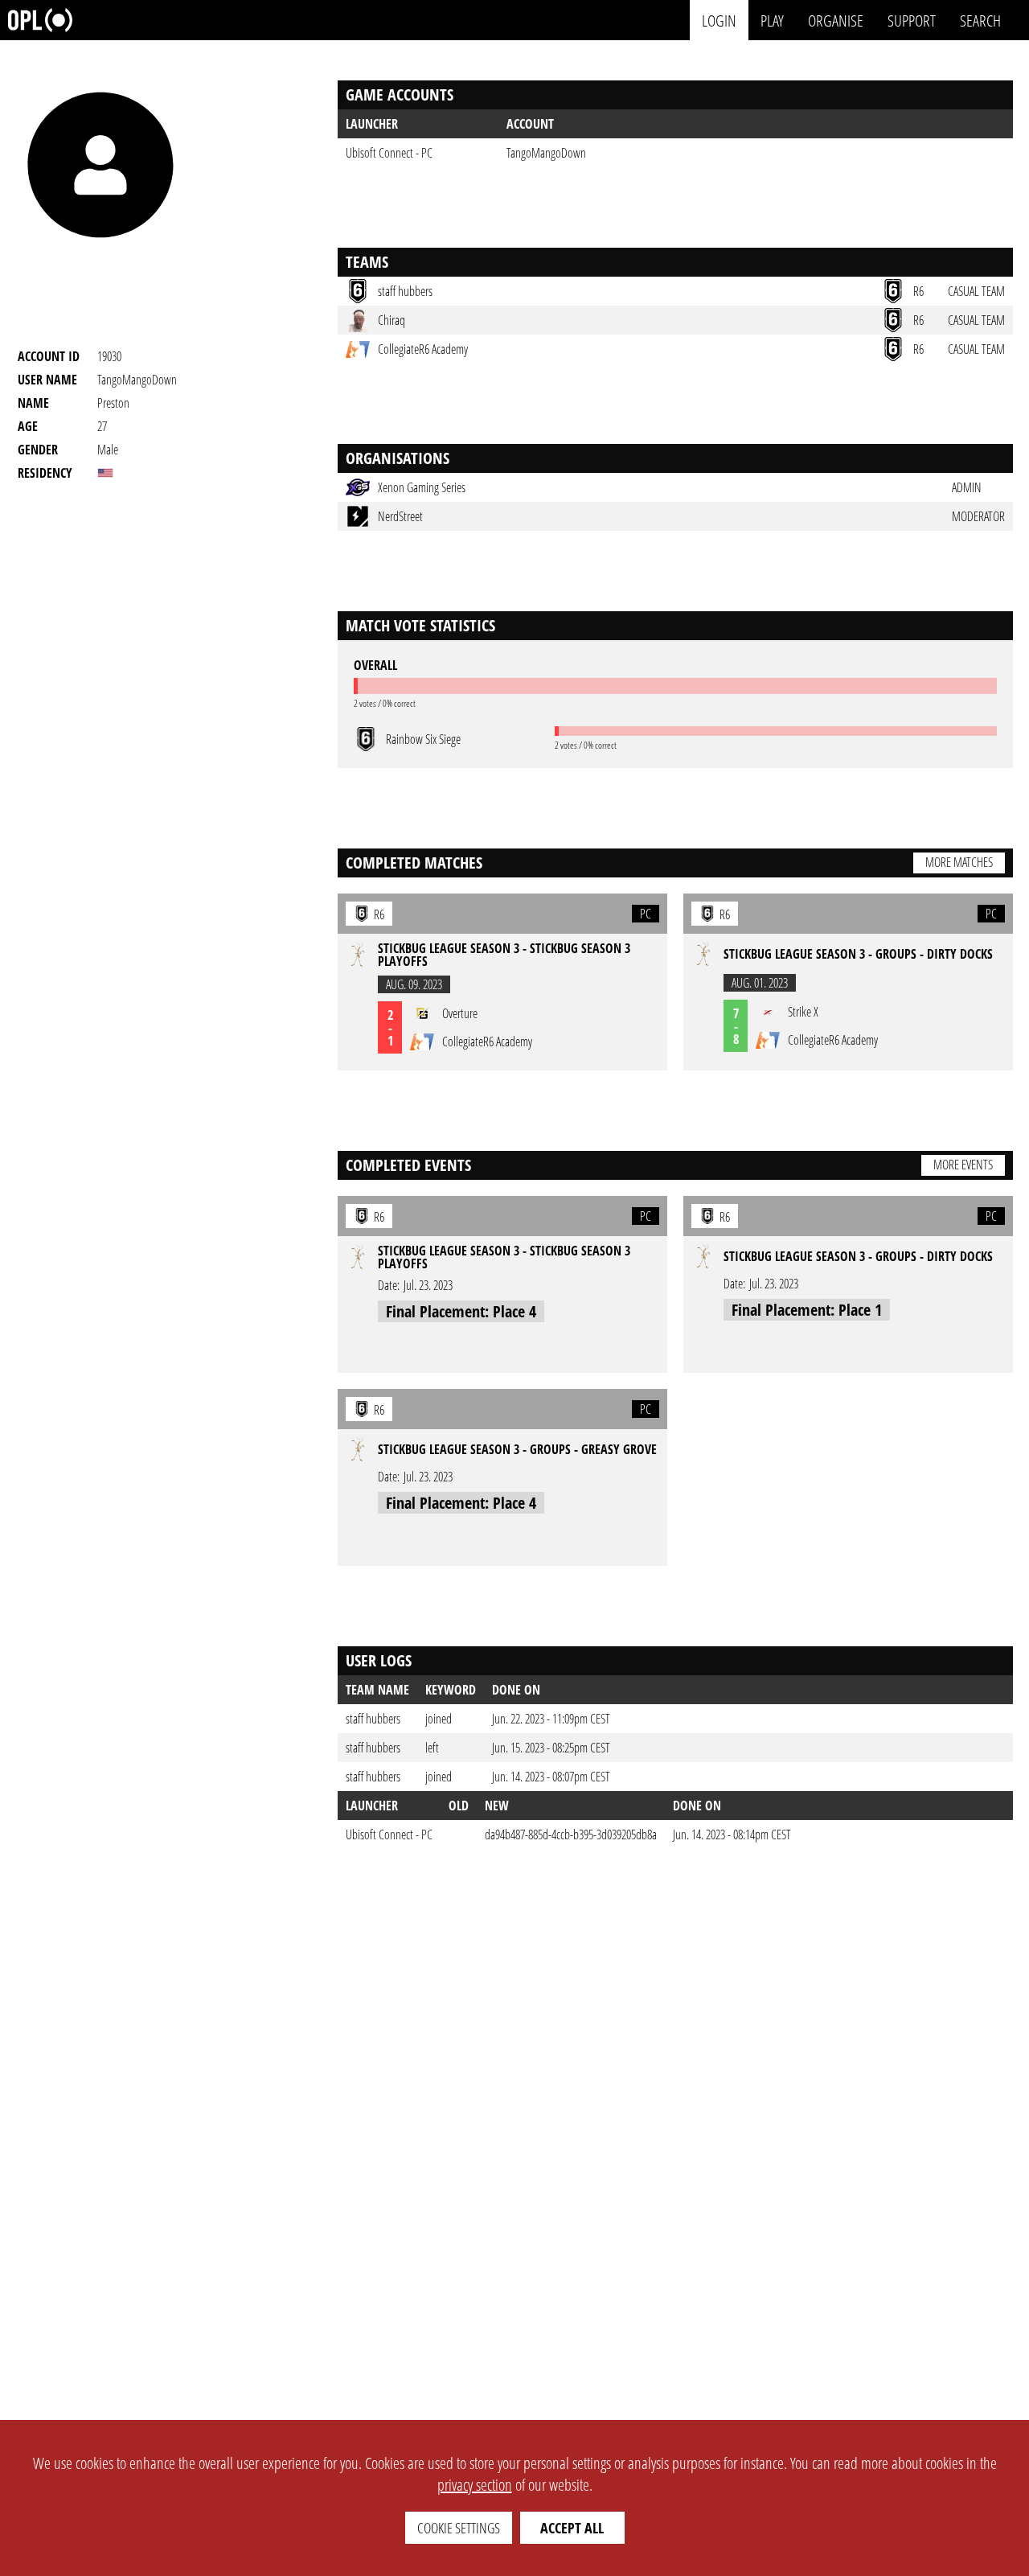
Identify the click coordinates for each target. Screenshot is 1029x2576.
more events (963, 1165)
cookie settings (459, 2528)
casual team (976, 291)
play (772, 20)
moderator (978, 516)
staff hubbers (373, 1719)
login (719, 20)
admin (967, 487)
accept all (572, 2528)
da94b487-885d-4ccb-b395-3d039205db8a (571, 1834)
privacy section (475, 2485)
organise (836, 20)
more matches (959, 862)
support (912, 20)
